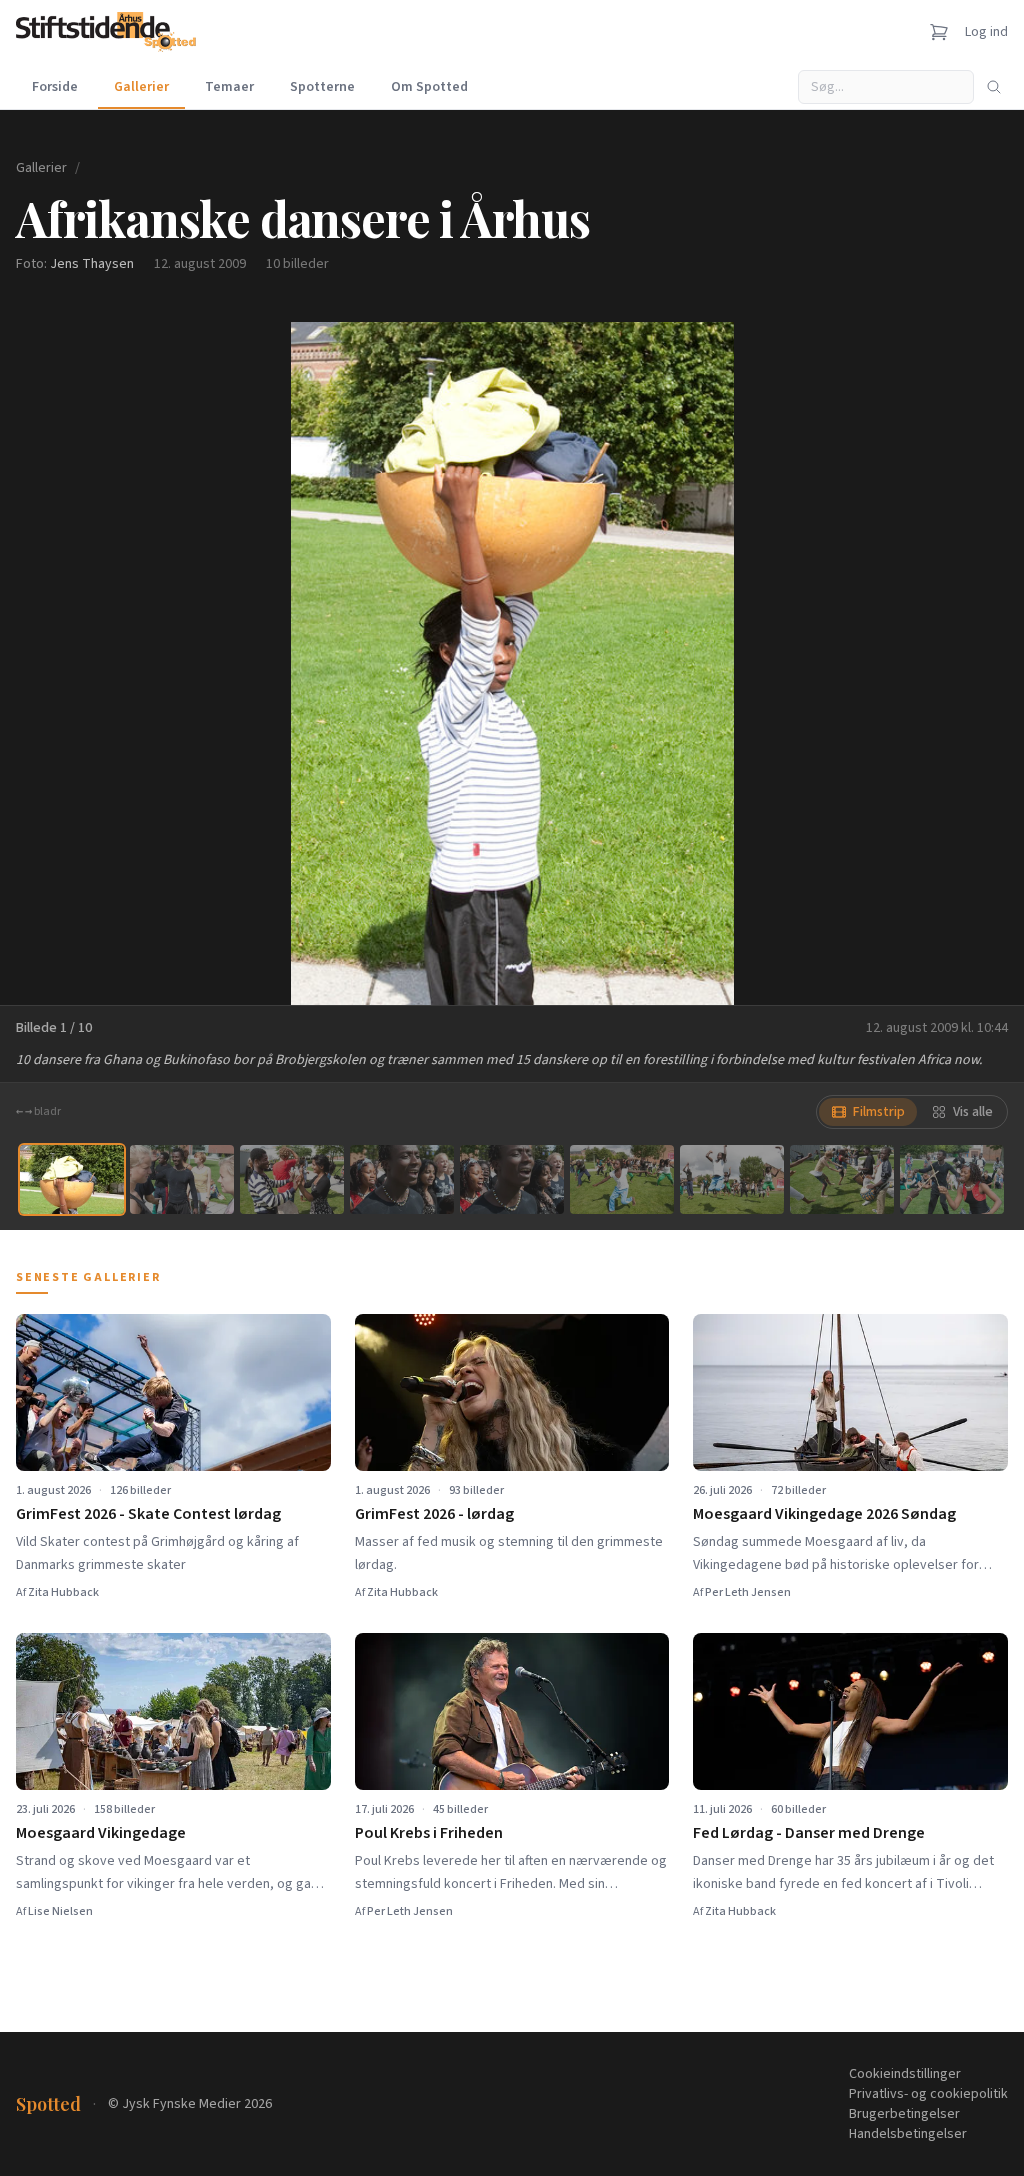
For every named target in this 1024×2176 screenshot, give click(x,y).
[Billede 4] (402, 1179)
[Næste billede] (984, 663)
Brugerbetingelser (904, 2114)
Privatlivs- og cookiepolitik (928, 2094)
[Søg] (994, 87)
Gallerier (141, 87)
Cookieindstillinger (905, 2074)
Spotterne (322, 87)
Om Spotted (429, 87)
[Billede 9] (952, 1179)
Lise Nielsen (60, 1911)
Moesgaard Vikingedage (101, 1833)
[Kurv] (939, 32)
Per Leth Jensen (748, 1592)
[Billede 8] (842, 1179)
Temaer (229, 87)
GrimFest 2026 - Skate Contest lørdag (148, 1514)
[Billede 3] (292, 1179)
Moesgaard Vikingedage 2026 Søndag (824, 1514)
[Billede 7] (732, 1179)
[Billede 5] (512, 1179)
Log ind (986, 32)
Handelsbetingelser (908, 2134)
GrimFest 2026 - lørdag (434, 1514)
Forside (55, 87)
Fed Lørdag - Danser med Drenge (809, 1833)
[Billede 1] (72, 1179)
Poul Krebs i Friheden (429, 1833)
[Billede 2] (182, 1179)
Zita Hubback (63, 1592)
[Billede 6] (622, 1179)
